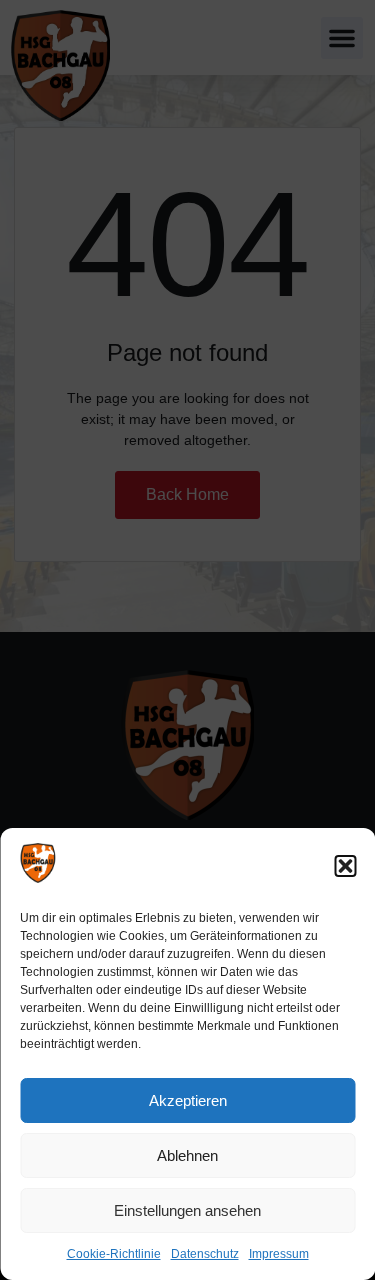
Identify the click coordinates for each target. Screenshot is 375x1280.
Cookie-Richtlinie (114, 1254)
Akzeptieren (188, 1100)
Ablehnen (187, 1155)
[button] (345, 866)
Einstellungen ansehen (187, 1210)
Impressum (279, 1254)
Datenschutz (205, 1254)
